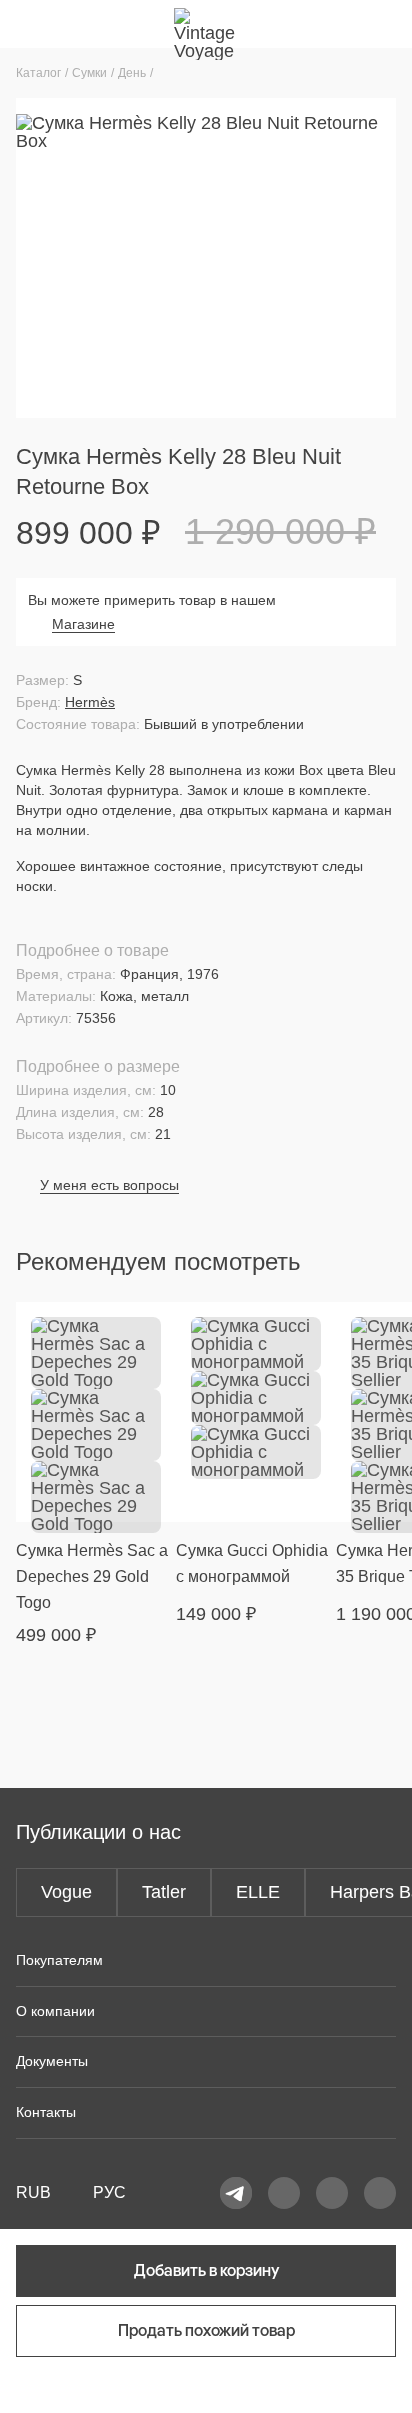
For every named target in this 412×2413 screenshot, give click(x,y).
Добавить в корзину (206, 2270)
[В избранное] (149, 1329)
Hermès (90, 702)
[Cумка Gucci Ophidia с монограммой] (256, 1412)
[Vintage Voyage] (206, 24)
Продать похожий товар (206, 2330)
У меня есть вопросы (109, 1185)
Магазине (83, 624)
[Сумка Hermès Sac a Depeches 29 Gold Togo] (96, 1412)
